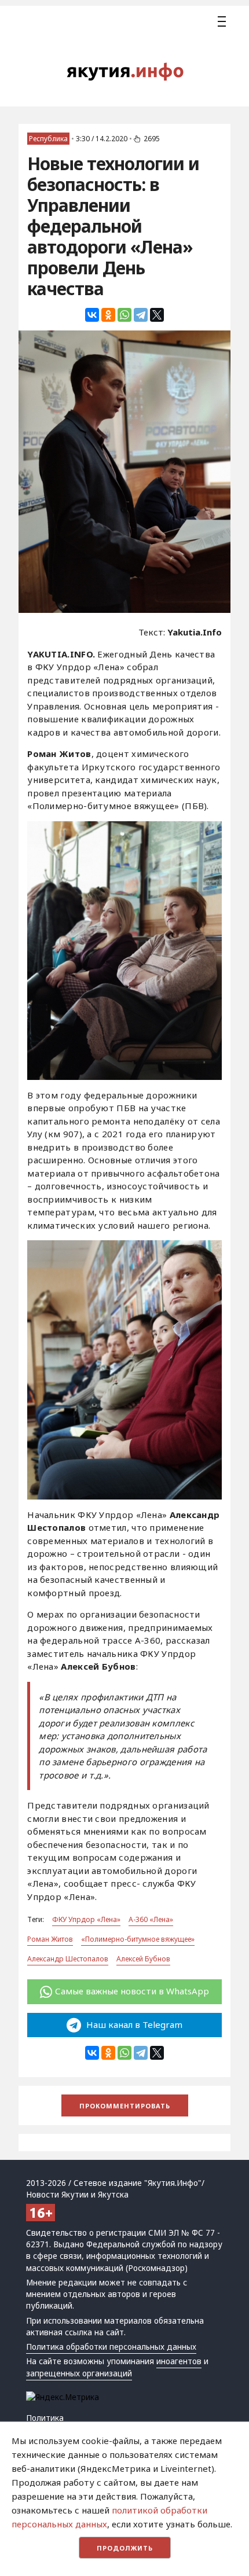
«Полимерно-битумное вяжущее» (138, 1939)
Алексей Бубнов (143, 1959)
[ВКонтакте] (92, 315)
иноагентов (179, 2361)
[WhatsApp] (124, 315)
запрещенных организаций (79, 2373)
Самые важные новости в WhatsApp (132, 1991)
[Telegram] (141, 315)
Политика (45, 2418)
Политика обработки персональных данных (111, 2347)
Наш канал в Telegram (133, 2024)
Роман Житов (50, 1939)
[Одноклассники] (108, 315)
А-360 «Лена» (151, 1919)
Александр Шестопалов (68, 1959)
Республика (48, 139)
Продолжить (125, 2548)
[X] (157, 315)
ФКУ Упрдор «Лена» (86, 1919)
